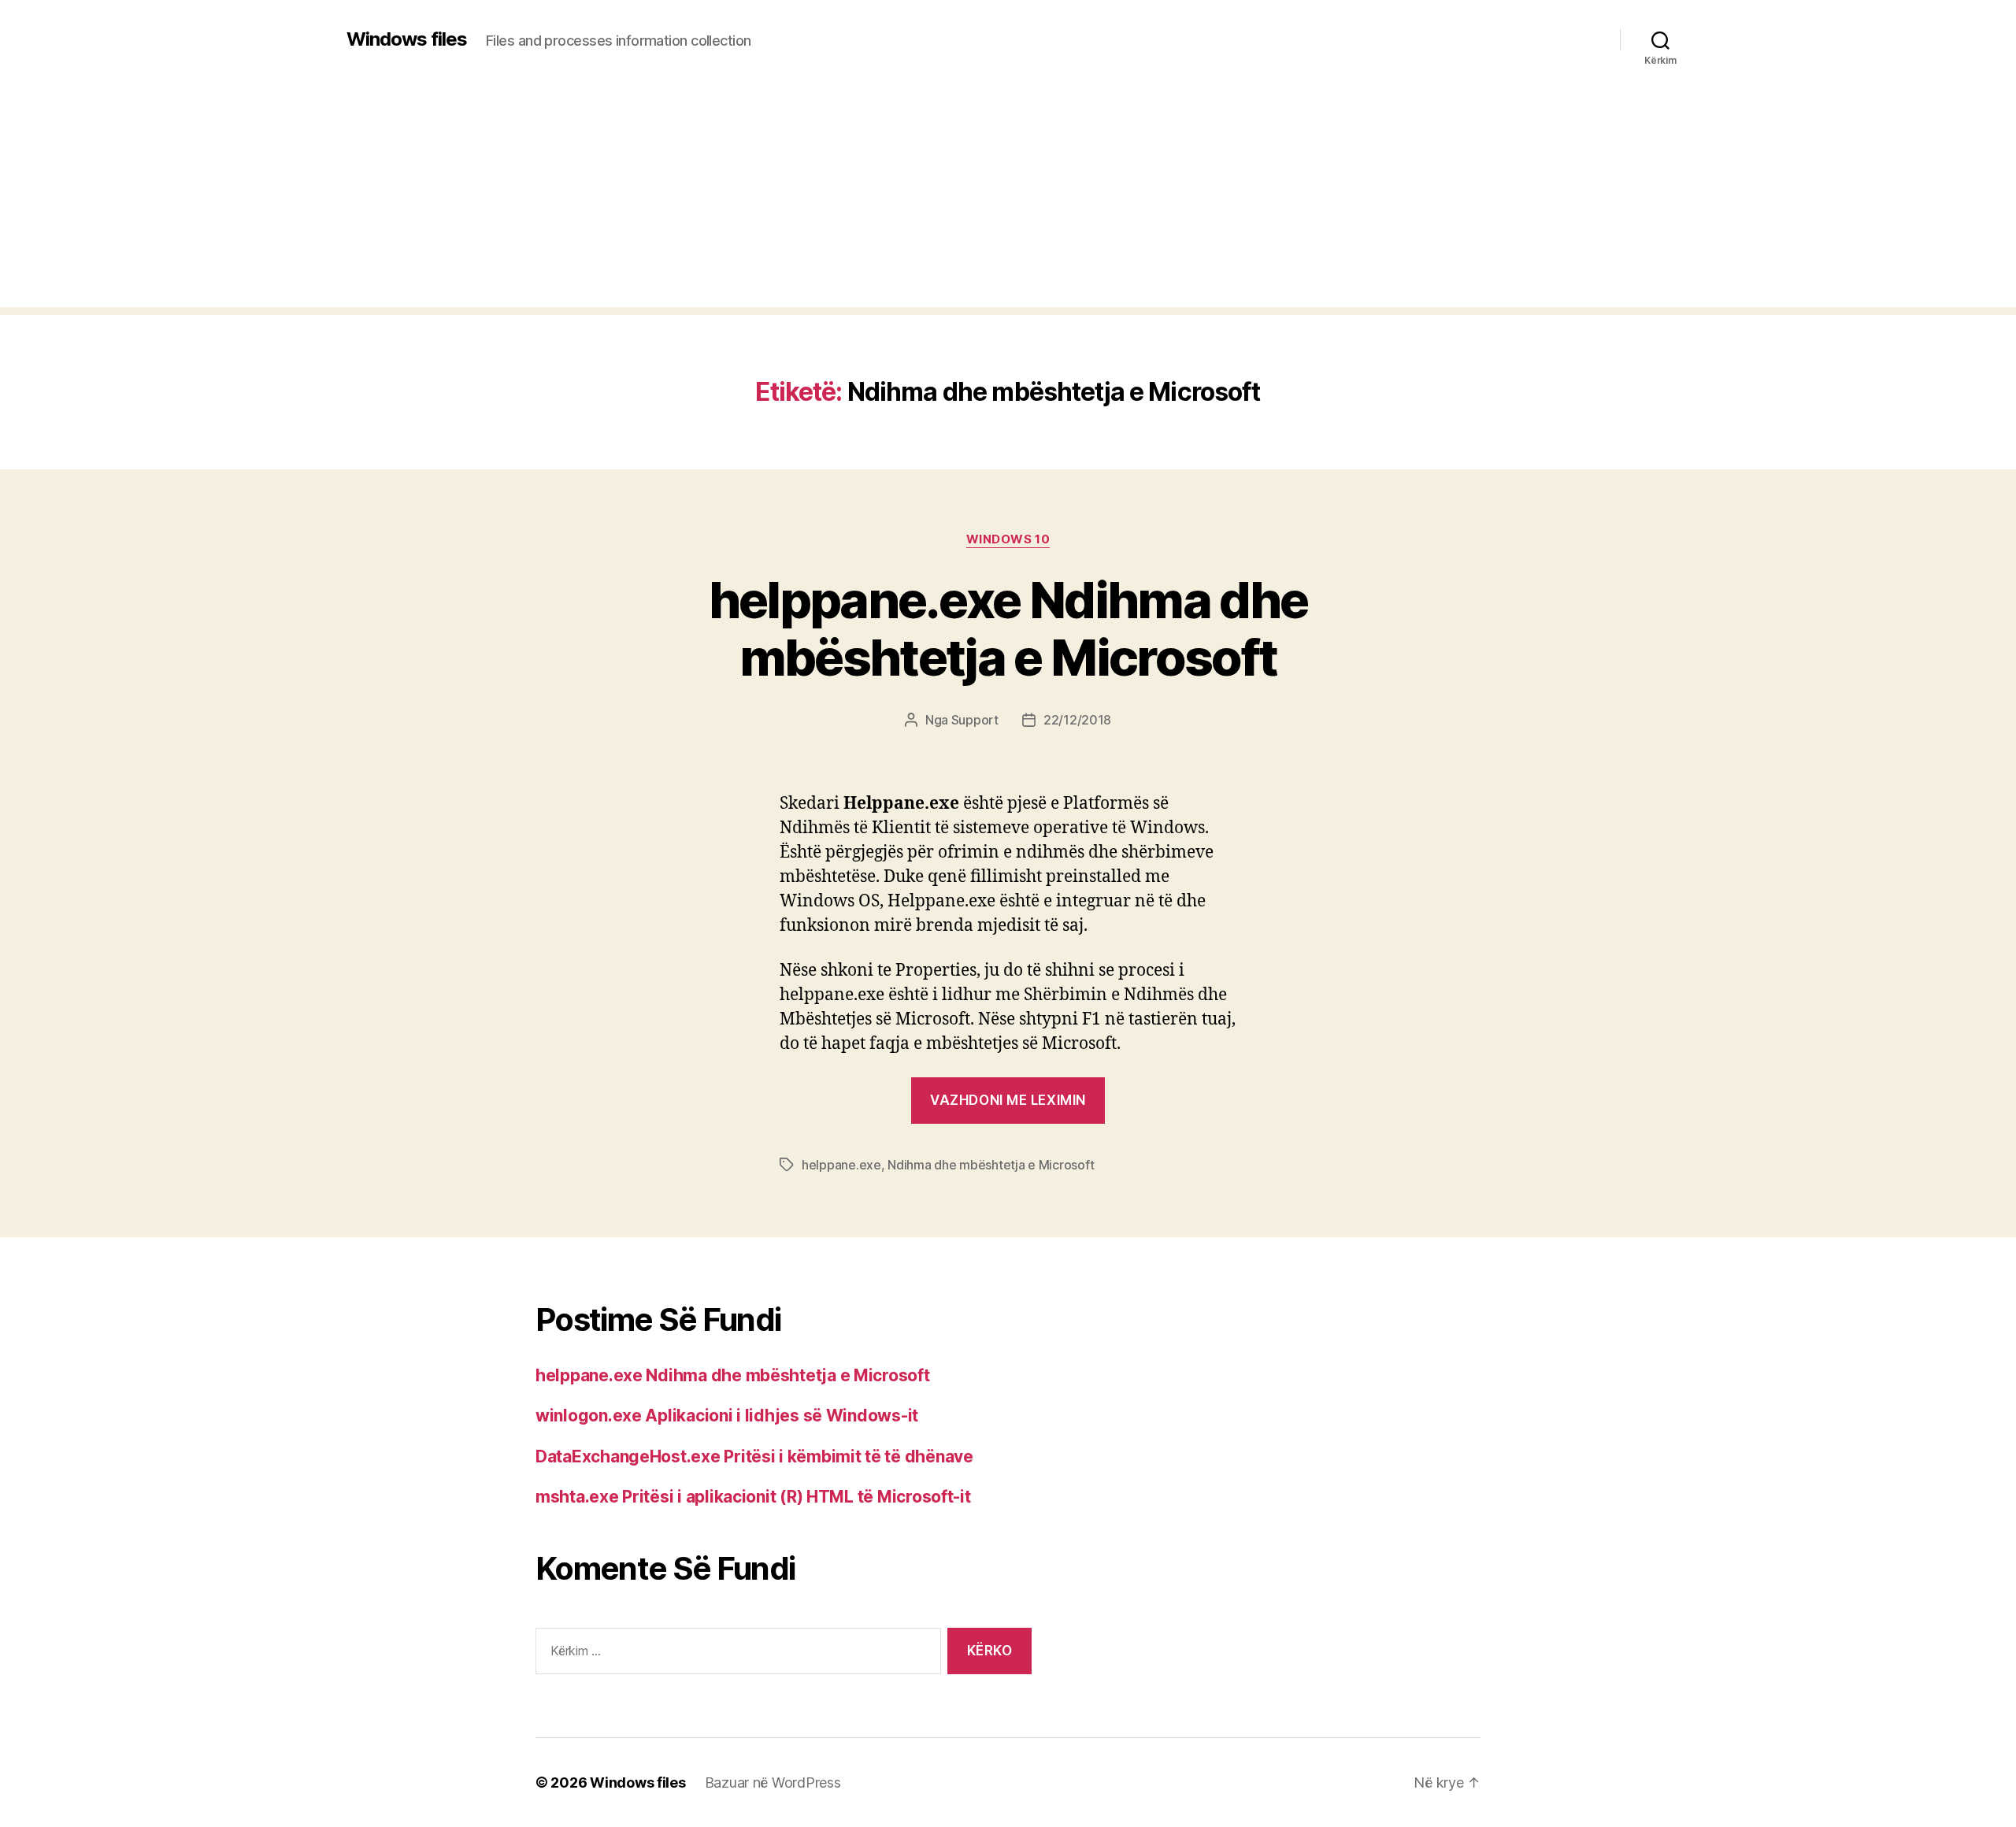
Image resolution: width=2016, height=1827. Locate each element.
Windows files (407, 39)
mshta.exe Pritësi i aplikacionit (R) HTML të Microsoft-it (753, 1497)
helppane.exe (841, 1165)
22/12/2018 (1077, 720)
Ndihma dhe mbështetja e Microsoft (991, 1165)
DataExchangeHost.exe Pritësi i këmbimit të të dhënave (754, 1456)
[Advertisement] (1008, 197)
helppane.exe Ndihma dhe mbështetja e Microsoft (1008, 628)
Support (975, 720)
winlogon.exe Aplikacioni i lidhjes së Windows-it (727, 1416)
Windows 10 (1008, 539)
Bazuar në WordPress (773, 1783)
